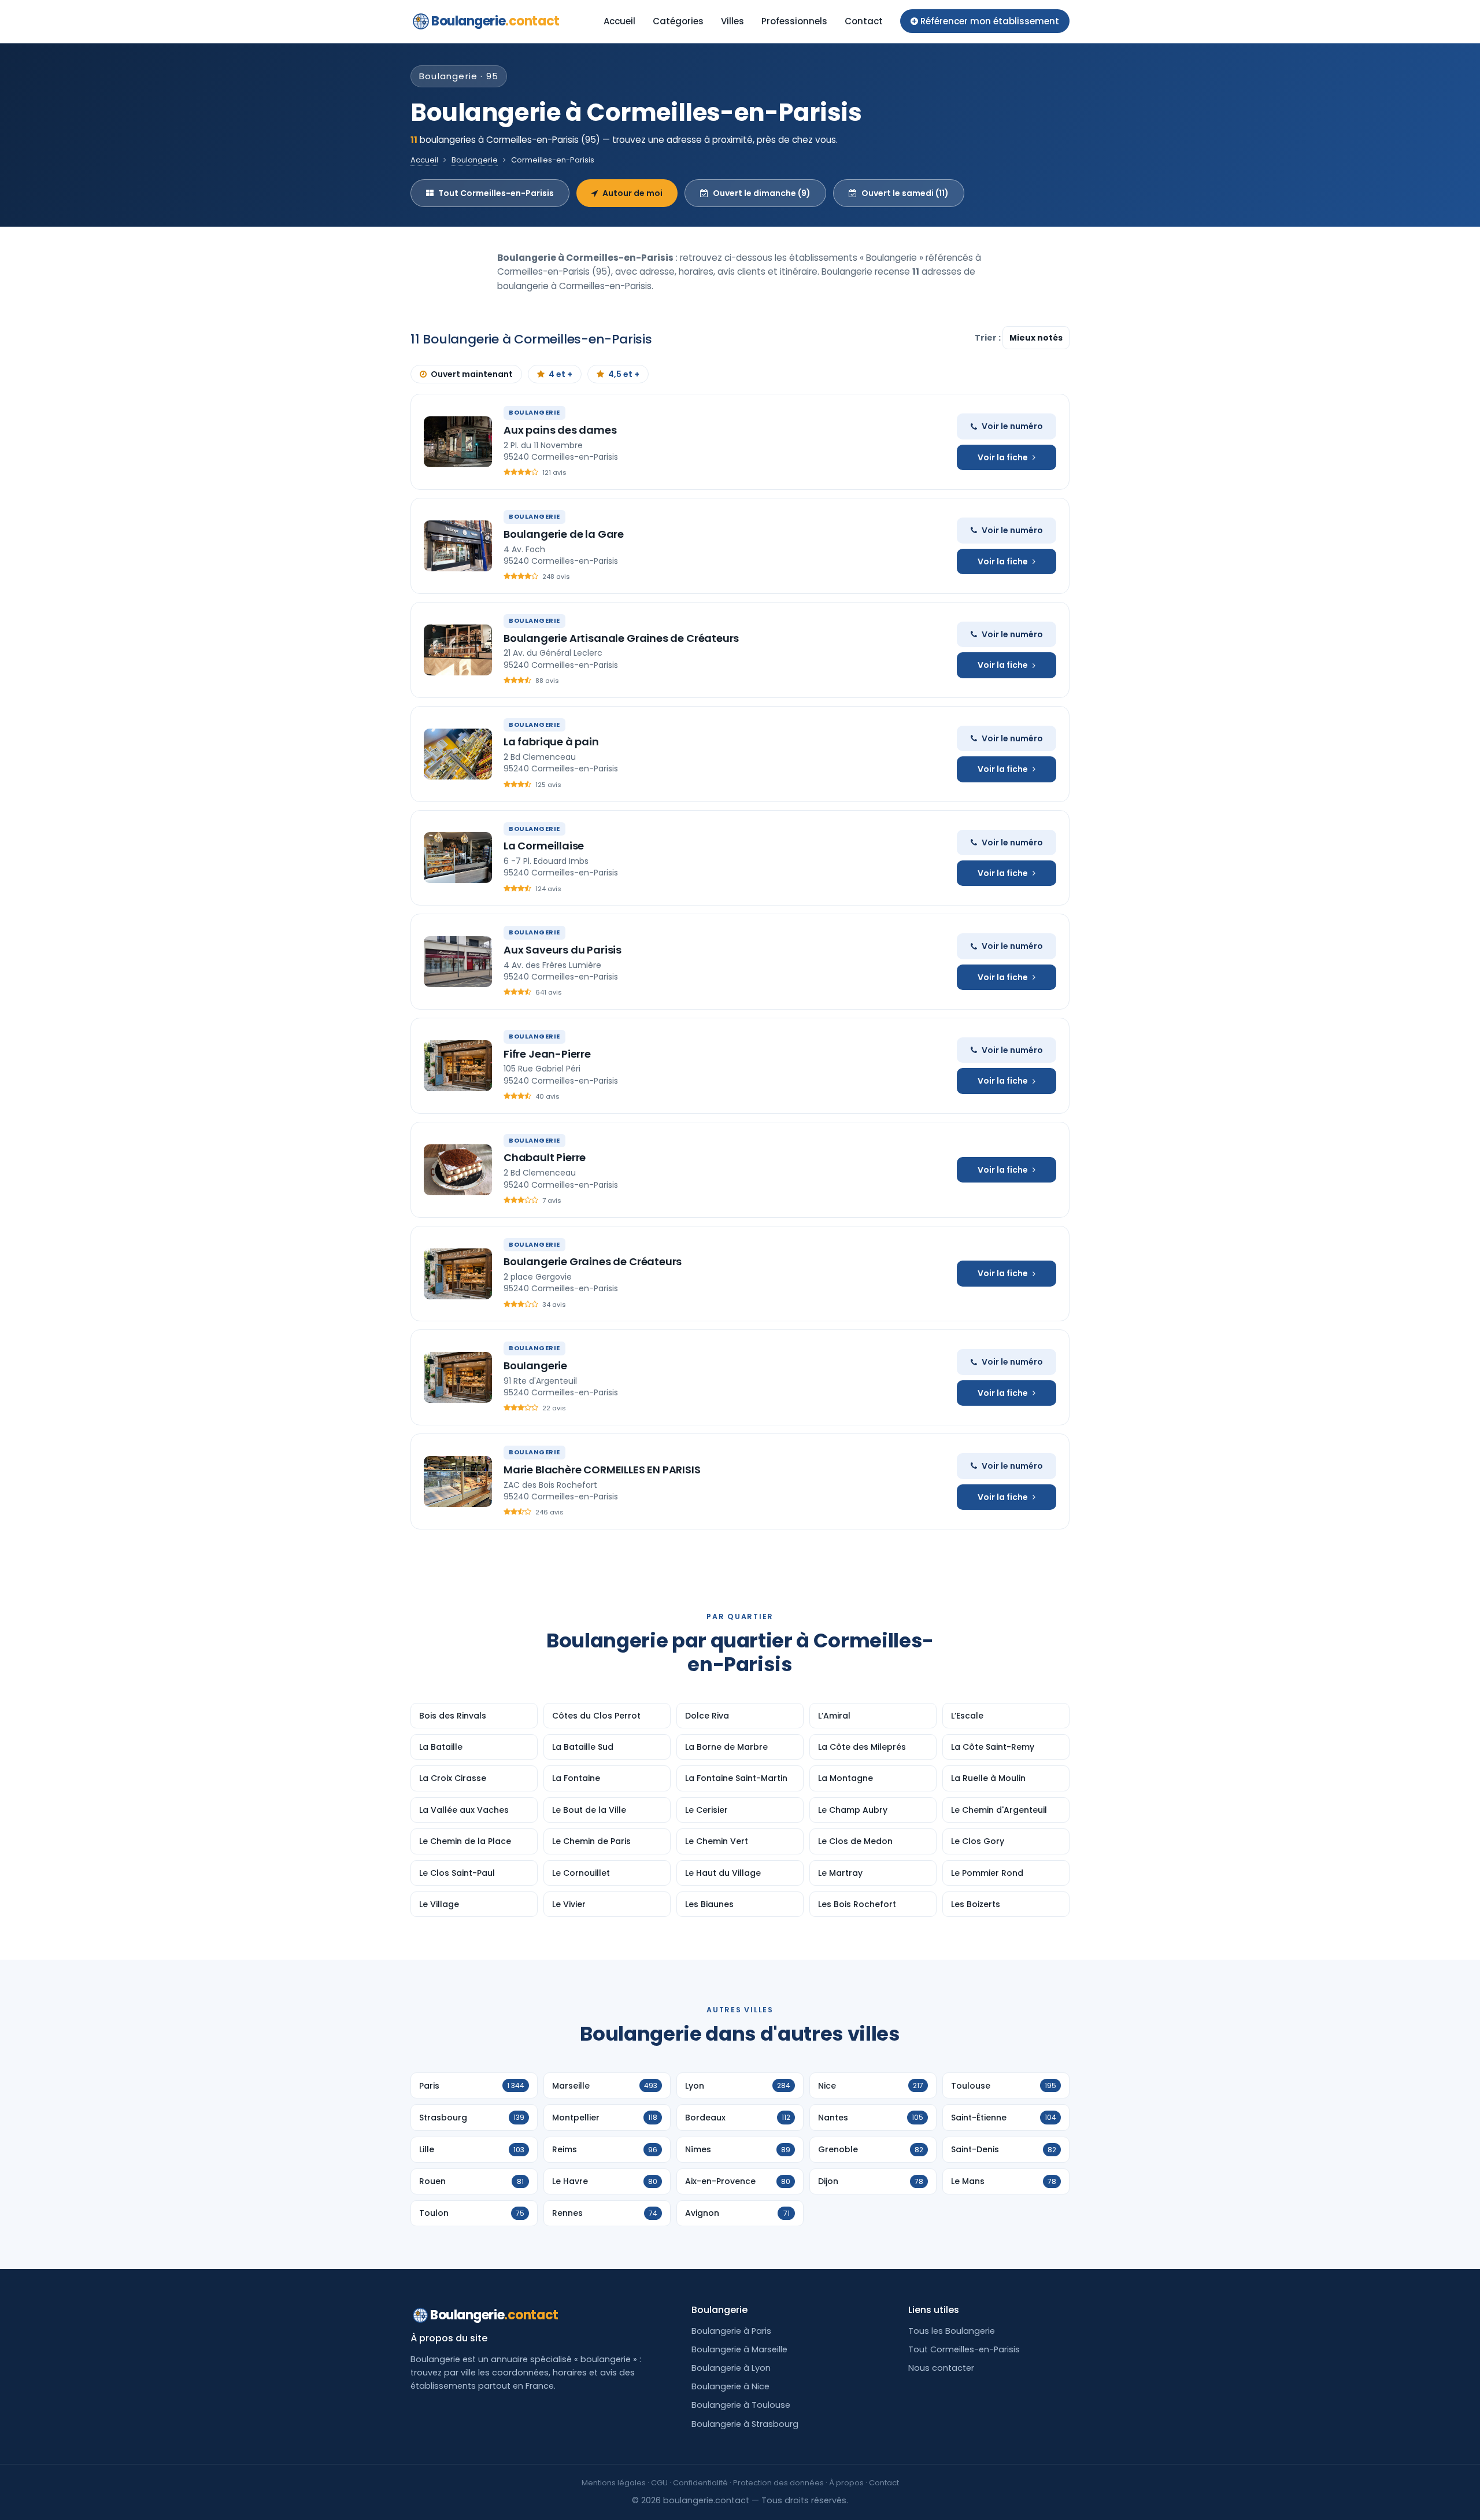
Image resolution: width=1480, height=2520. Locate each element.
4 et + (560, 374)
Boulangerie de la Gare (564, 534)
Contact (864, 21)
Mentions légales (614, 2483)
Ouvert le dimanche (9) (762, 193)
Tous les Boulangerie (952, 2331)
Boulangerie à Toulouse (741, 2405)
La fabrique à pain (551, 742)
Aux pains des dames (560, 430)
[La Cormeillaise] (458, 858)
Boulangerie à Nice (730, 2386)
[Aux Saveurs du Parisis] (458, 962)
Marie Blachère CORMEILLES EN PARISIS (602, 1470)
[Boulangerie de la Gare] (458, 546)
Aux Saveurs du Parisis (563, 950)
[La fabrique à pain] (458, 754)
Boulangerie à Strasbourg (745, 2424)
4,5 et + (624, 374)
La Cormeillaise (544, 846)
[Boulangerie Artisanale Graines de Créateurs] (458, 650)
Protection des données (778, 2483)
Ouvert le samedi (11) (905, 193)
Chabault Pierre (545, 1157)
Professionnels (794, 21)
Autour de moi (632, 193)
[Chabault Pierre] (458, 1170)
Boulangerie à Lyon (731, 2368)
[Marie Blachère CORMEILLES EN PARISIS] (458, 1481)
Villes (732, 21)
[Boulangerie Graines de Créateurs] (458, 1274)
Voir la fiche (1003, 457)
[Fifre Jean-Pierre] (458, 1066)
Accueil (619, 21)
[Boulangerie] (458, 1377)
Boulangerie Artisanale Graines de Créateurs (621, 638)
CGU (659, 2483)
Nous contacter (941, 2368)
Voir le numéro (1012, 426)
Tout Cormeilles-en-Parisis (496, 193)
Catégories (678, 21)
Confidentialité (700, 2483)
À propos (846, 2483)
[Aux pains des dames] (458, 442)
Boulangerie (495, 21)
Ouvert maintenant (472, 374)
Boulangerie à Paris (731, 2331)
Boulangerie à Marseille (739, 2349)
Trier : (989, 338)
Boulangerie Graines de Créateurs (593, 1261)
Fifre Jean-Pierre (547, 1054)
